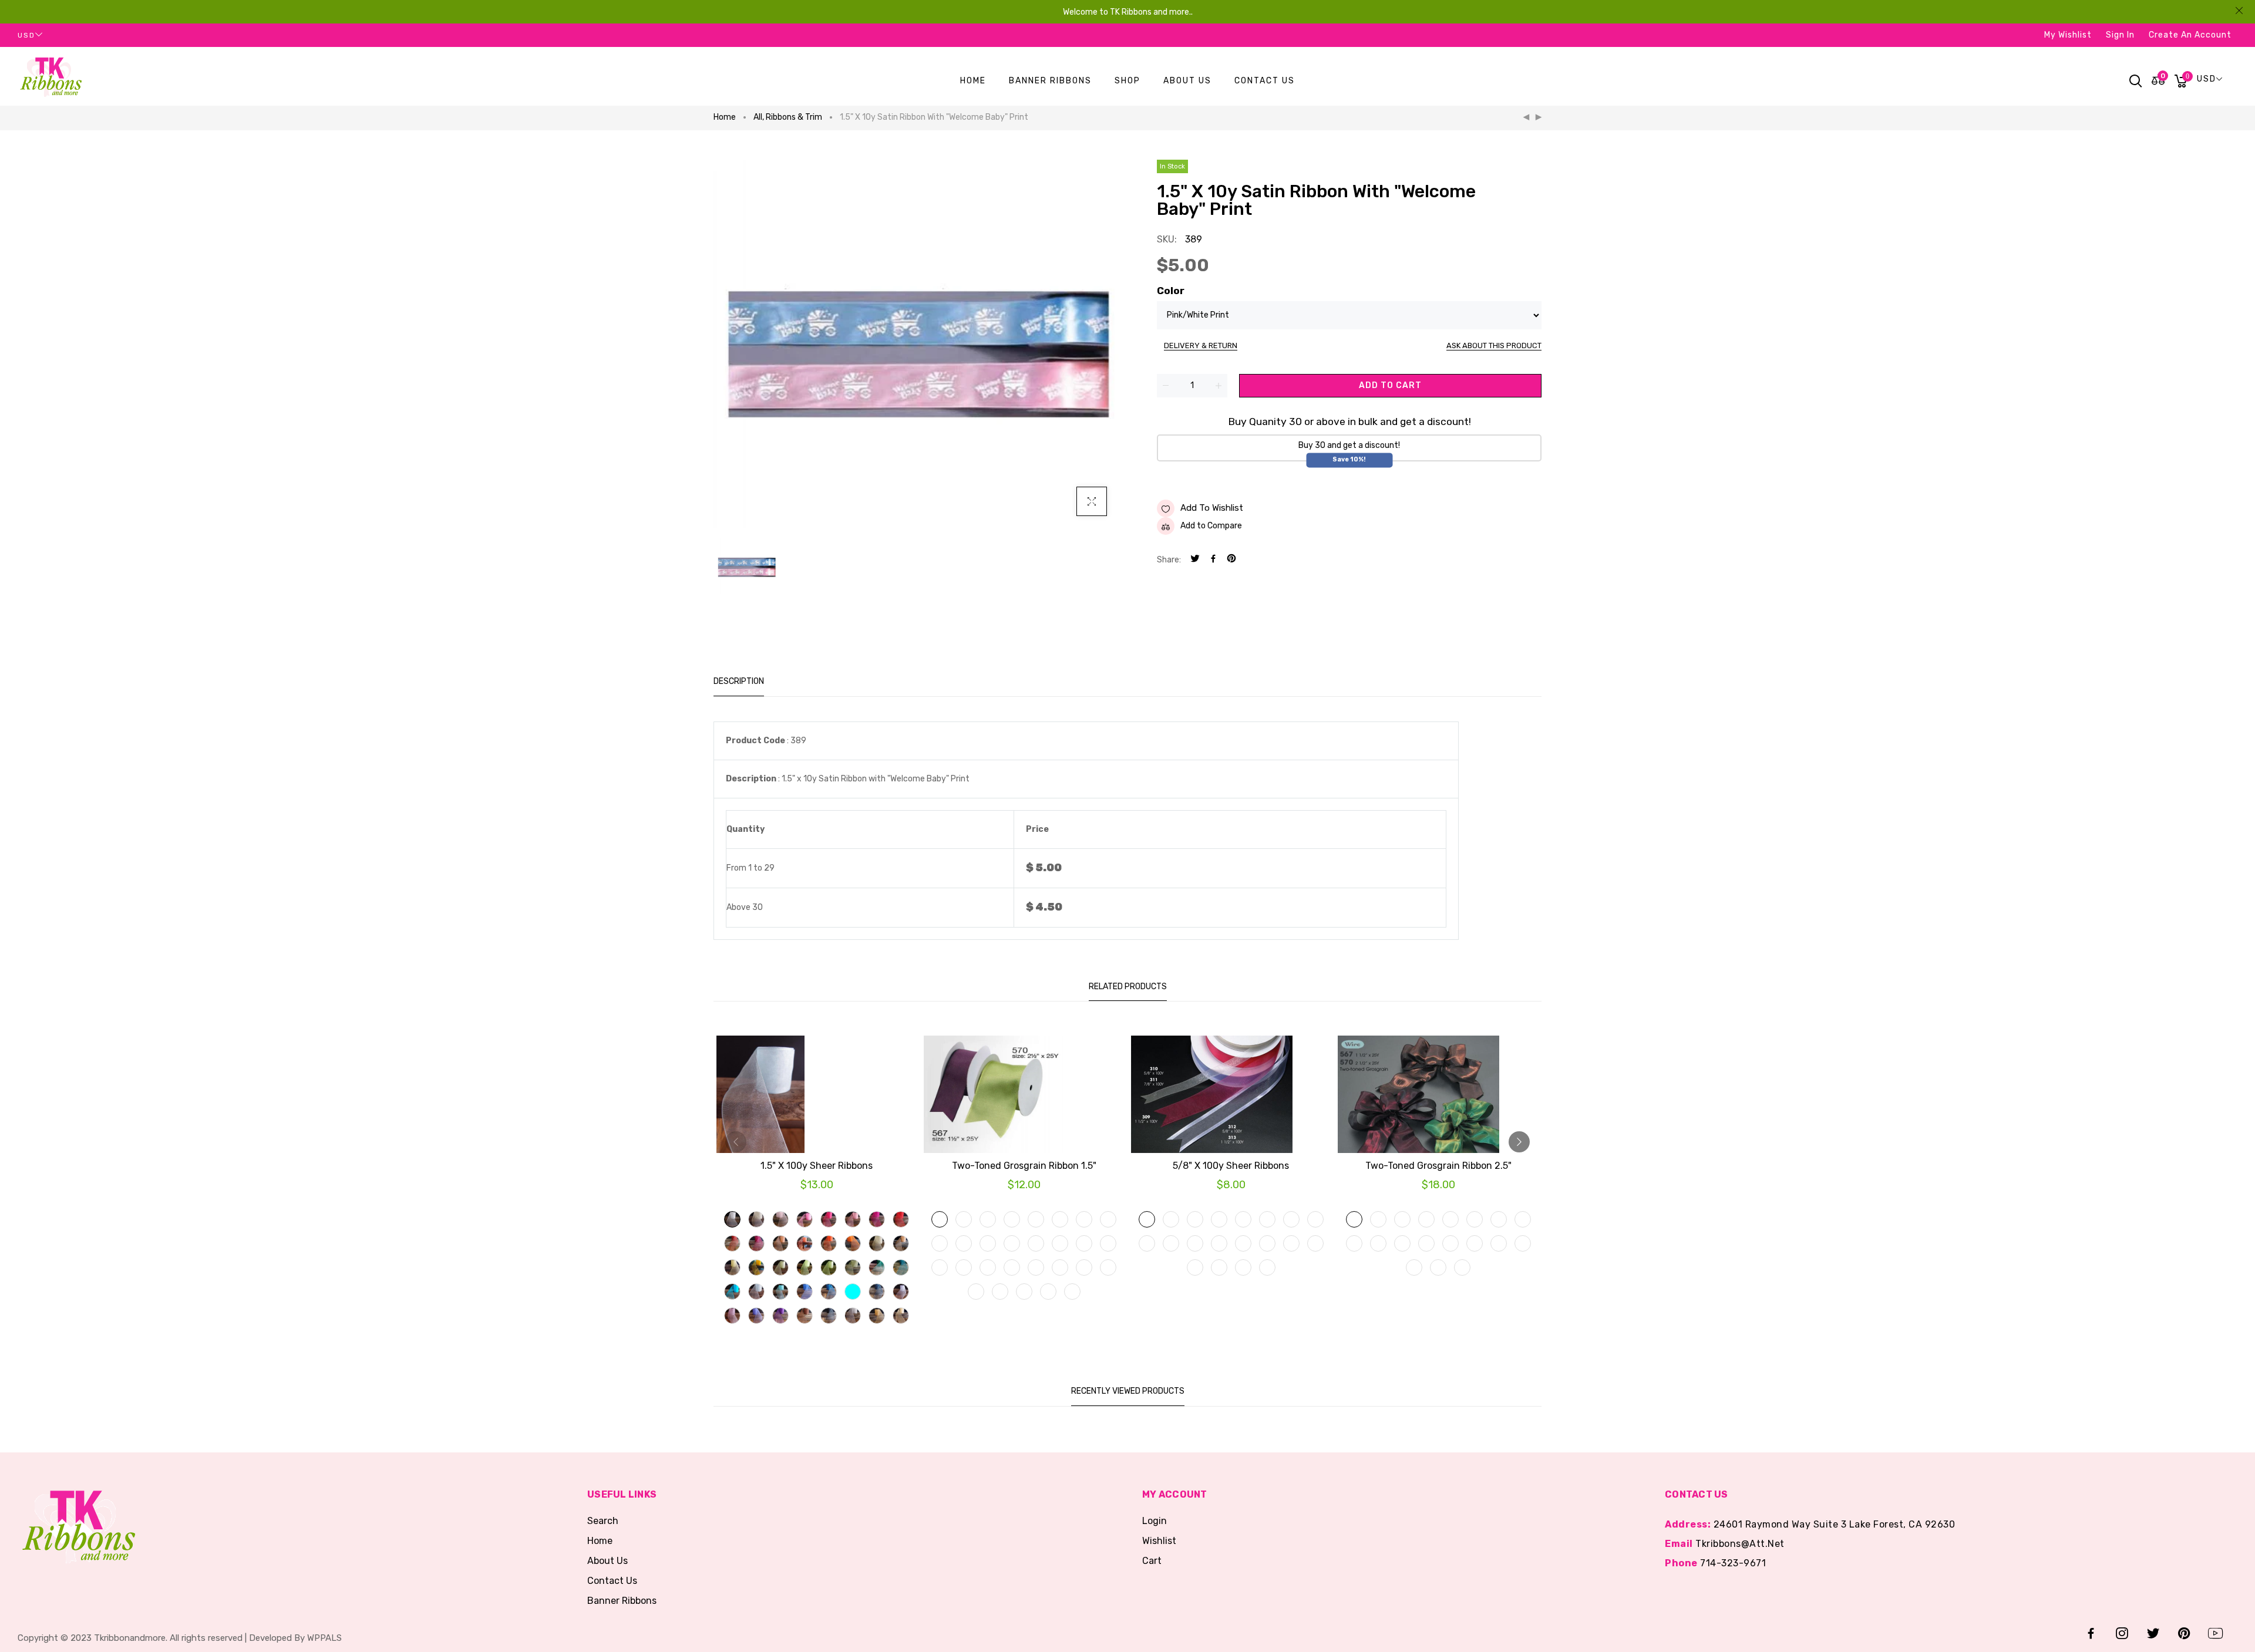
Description (739, 681)
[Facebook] (1213, 560)
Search (603, 1521)
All (759, 117)
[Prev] (1526, 117)
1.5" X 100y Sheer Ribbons (817, 1166)
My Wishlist (2068, 35)
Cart (1152, 1561)
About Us (607, 1561)
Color (1171, 291)
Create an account (2190, 35)
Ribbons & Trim (794, 117)
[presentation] (736, 1142)
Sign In (2120, 35)
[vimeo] (1231, 560)
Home (725, 117)
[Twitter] (1195, 560)
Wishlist (1159, 1541)
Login (1155, 1521)
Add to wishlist (1212, 508)
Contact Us (612, 1581)
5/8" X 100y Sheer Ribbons (1231, 1166)
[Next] (1539, 117)
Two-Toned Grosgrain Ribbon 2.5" (1438, 1166)
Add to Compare (1211, 526)
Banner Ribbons (622, 1601)
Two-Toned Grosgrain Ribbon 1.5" (1024, 1166)
